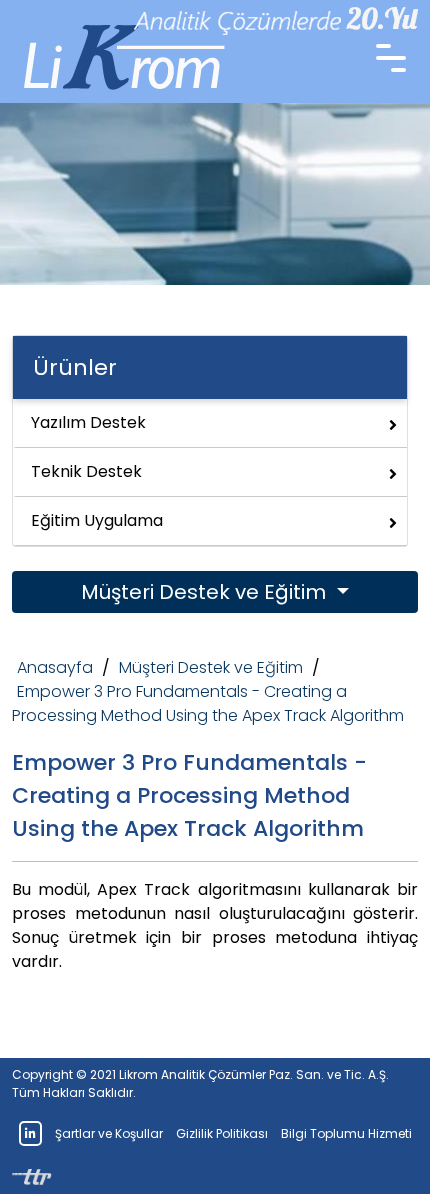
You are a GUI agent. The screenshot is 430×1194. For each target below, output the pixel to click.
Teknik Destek (86, 471)
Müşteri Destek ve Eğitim (206, 592)
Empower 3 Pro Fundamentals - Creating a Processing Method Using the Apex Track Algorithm (208, 703)
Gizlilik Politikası (222, 1133)
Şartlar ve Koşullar (109, 1133)
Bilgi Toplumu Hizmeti (346, 1133)
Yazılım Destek (88, 422)
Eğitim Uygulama (97, 520)
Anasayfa (55, 667)
